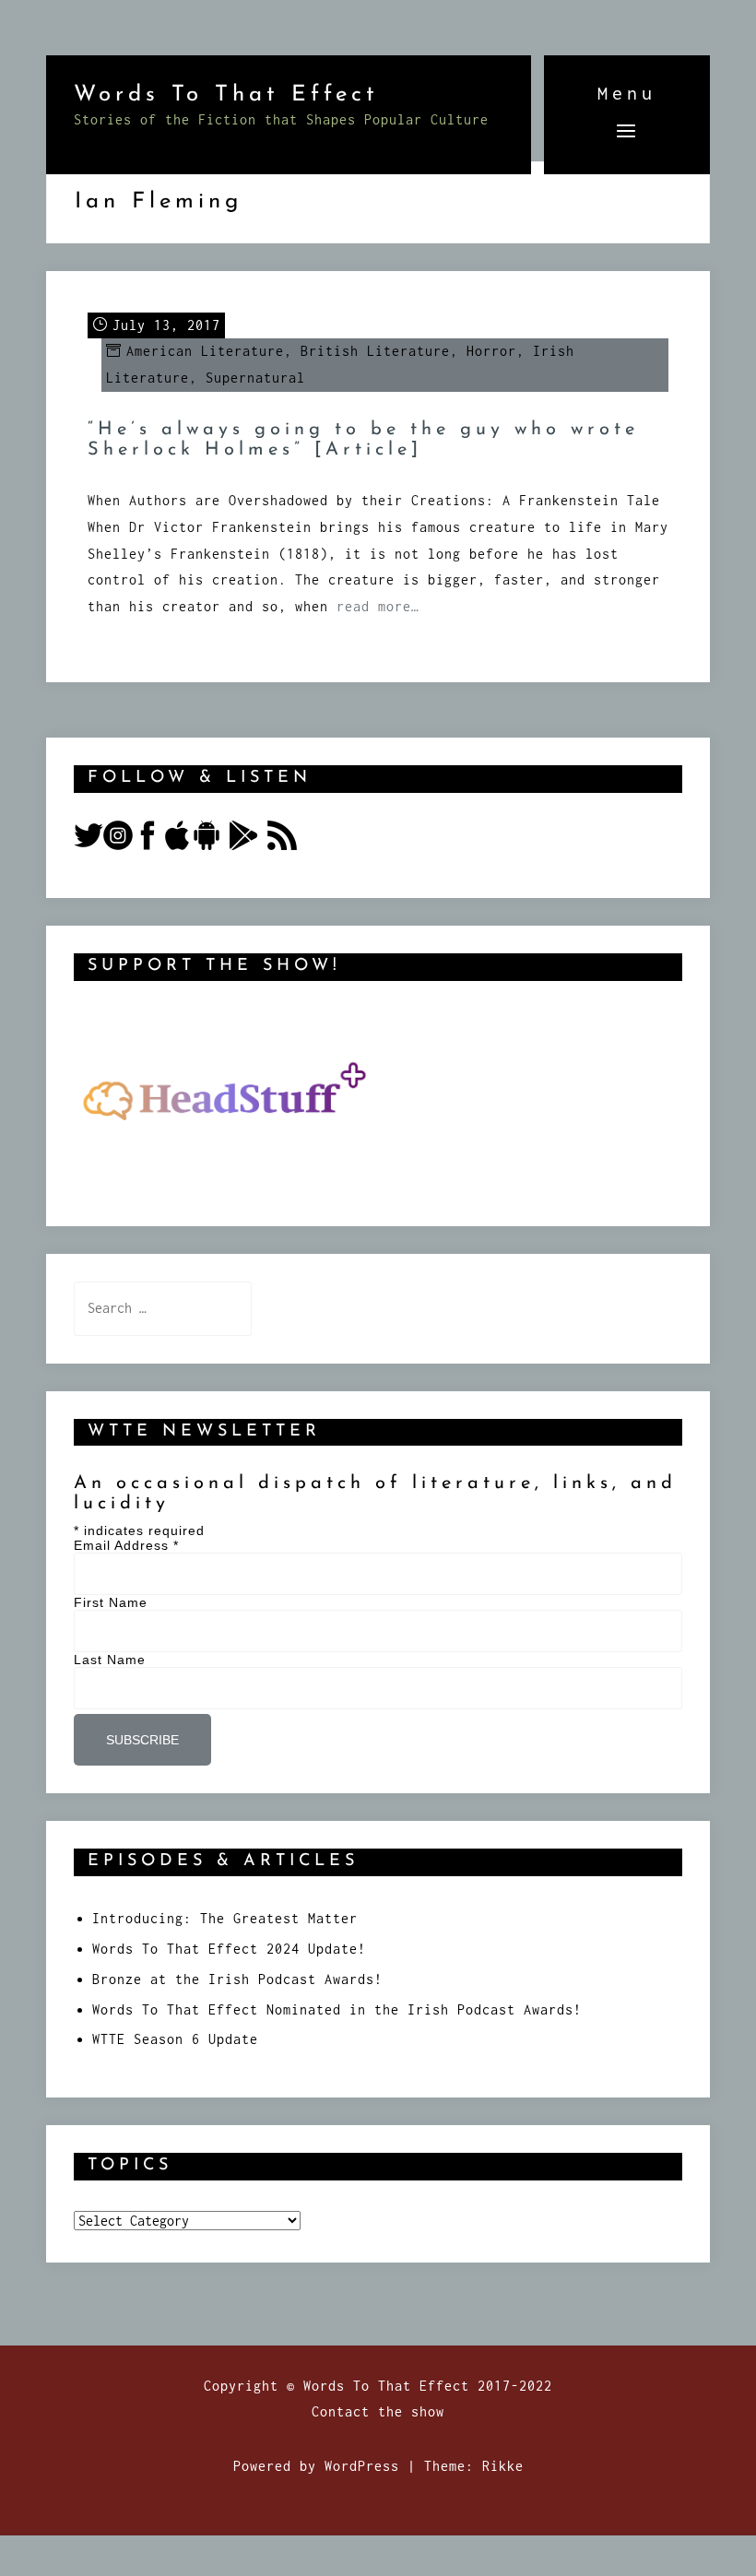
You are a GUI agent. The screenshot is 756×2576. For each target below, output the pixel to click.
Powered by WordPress (316, 2466)
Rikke (503, 2466)
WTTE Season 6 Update (175, 2039)
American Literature (205, 351)
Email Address (126, 1545)
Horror (491, 351)
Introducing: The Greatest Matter (225, 1918)
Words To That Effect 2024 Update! (229, 1949)
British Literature (375, 351)
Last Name (110, 1660)
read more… (378, 606)
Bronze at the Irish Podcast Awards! (237, 1979)
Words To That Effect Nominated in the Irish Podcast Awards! (337, 2009)
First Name (111, 1602)
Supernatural (255, 378)
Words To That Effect (226, 95)
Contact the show (378, 2411)
